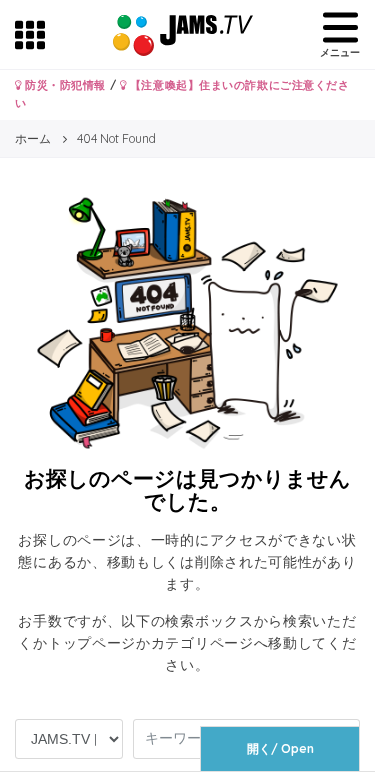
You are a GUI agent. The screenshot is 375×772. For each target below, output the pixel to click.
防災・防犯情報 (64, 85)
